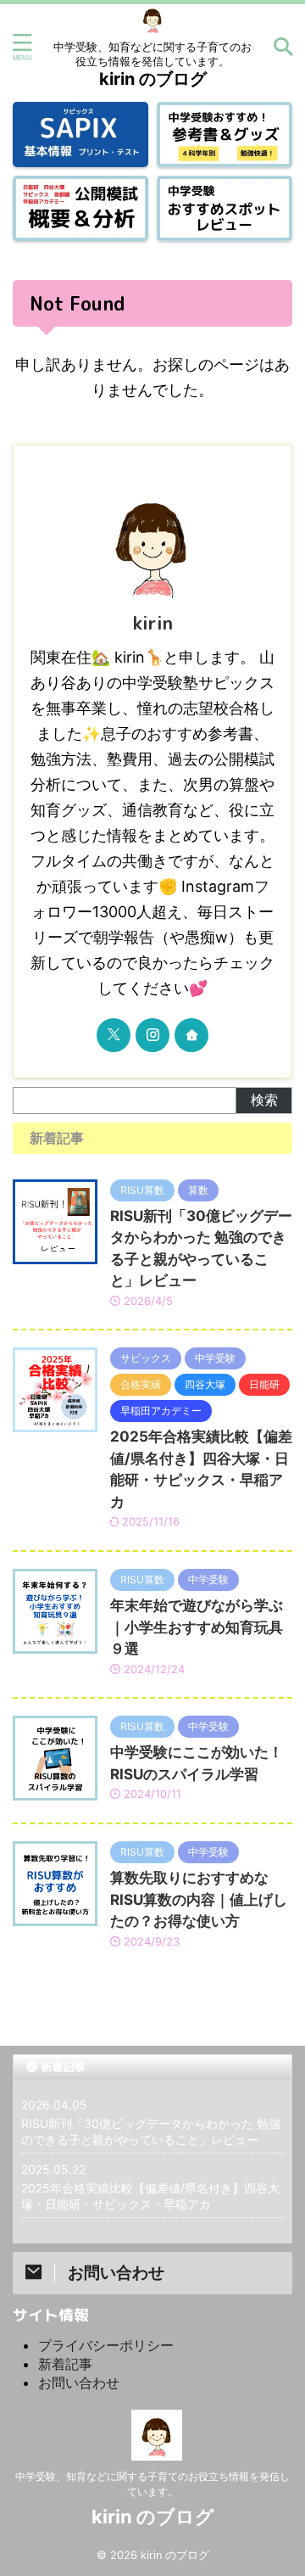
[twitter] (114, 1035)
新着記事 (65, 2364)
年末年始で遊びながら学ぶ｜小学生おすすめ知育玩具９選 (197, 1627)
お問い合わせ (79, 2383)
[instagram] (152, 1035)
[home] (191, 1035)
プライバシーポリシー (106, 2345)
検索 (264, 1100)
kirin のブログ (153, 79)
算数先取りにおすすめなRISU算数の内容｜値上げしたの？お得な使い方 (199, 1899)
